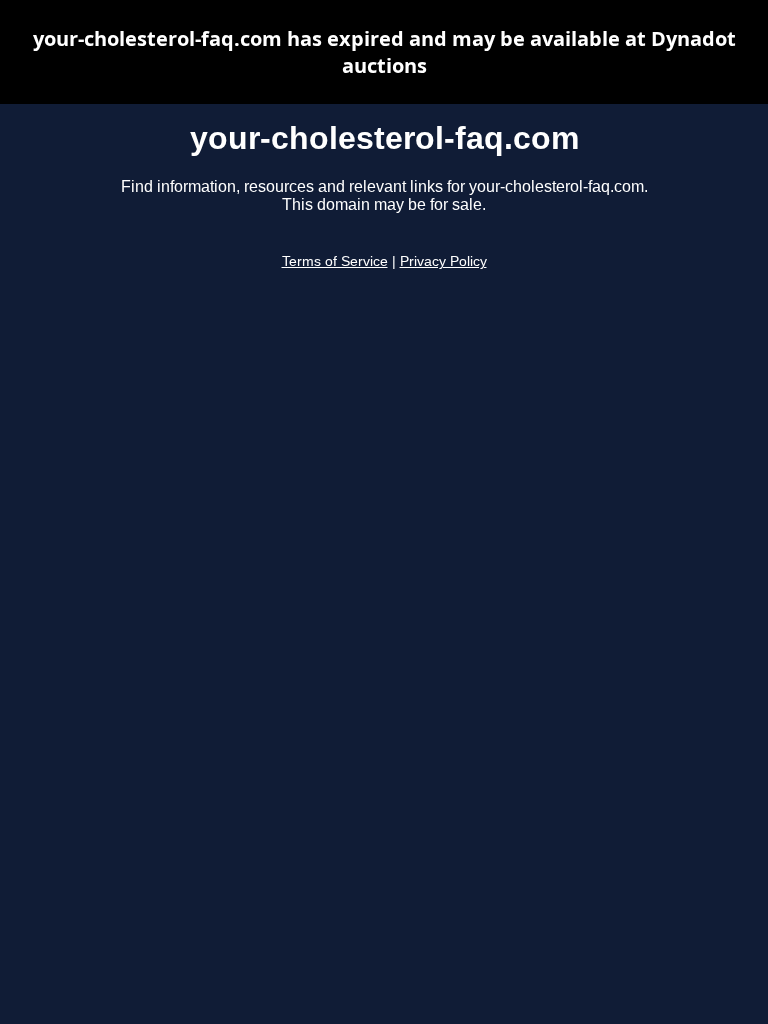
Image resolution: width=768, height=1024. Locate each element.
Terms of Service (335, 261)
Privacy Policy (443, 261)
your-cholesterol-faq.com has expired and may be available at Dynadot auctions (384, 52)
